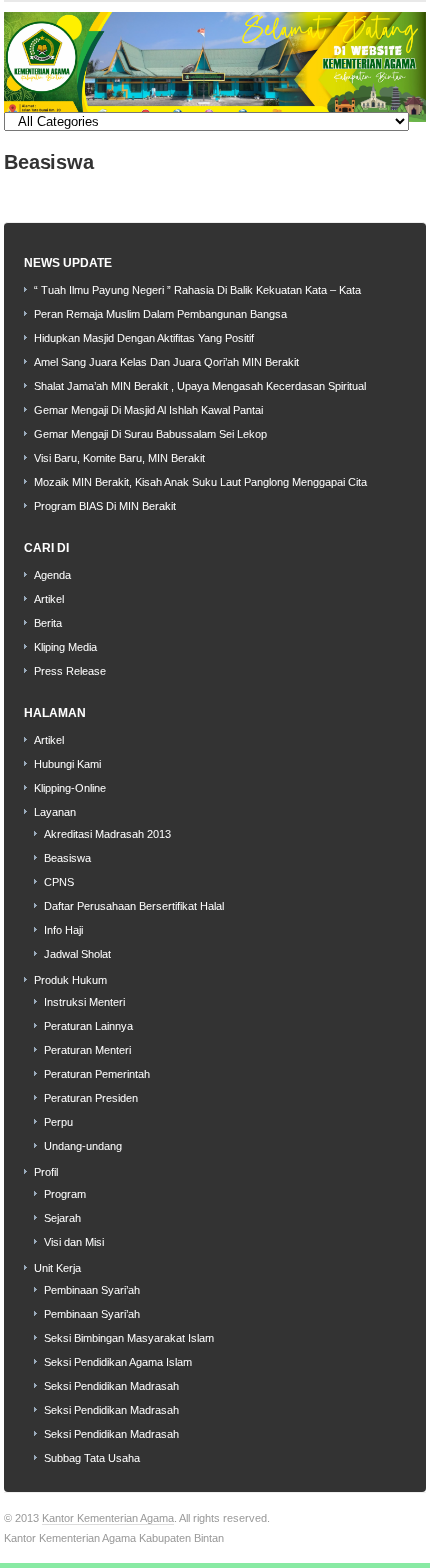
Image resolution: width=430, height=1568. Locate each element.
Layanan (55, 812)
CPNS (59, 882)
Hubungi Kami (67, 764)
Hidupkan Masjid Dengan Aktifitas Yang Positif (144, 338)
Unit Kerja (57, 1268)
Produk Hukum (70, 980)
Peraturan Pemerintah (97, 1074)
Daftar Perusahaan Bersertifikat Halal (134, 906)
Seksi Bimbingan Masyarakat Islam (129, 1338)
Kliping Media (65, 647)
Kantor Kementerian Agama (108, 1518)
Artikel (49, 599)
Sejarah (62, 1218)
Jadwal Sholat (77, 954)
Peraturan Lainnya (88, 1026)
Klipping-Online (70, 788)
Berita (48, 623)
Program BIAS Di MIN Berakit (105, 506)
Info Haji (63, 930)
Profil (46, 1172)
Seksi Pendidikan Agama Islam (118, 1362)
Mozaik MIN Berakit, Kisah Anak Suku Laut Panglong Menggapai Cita (200, 482)
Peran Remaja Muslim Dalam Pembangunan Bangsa (160, 314)
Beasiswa (67, 858)
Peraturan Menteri (87, 1050)
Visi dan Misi (74, 1242)
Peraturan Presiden (91, 1098)
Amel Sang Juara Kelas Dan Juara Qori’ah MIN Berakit (166, 362)
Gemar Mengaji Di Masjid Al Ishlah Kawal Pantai (148, 410)
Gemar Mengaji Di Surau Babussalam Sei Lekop (150, 434)
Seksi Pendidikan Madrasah (111, 1386)
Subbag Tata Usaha (92, 1458)
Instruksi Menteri (84, 1002)
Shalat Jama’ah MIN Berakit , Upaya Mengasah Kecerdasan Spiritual (200, 386)
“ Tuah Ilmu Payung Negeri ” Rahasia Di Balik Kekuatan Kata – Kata (197, 290)
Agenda (52, 575)
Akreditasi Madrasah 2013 (107, 834)
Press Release (70, 671)
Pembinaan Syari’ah (92, 1290)
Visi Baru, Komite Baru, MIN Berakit (119, 458)
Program (65, 1194)
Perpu (58, 1122)
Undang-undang (83, 1146)
